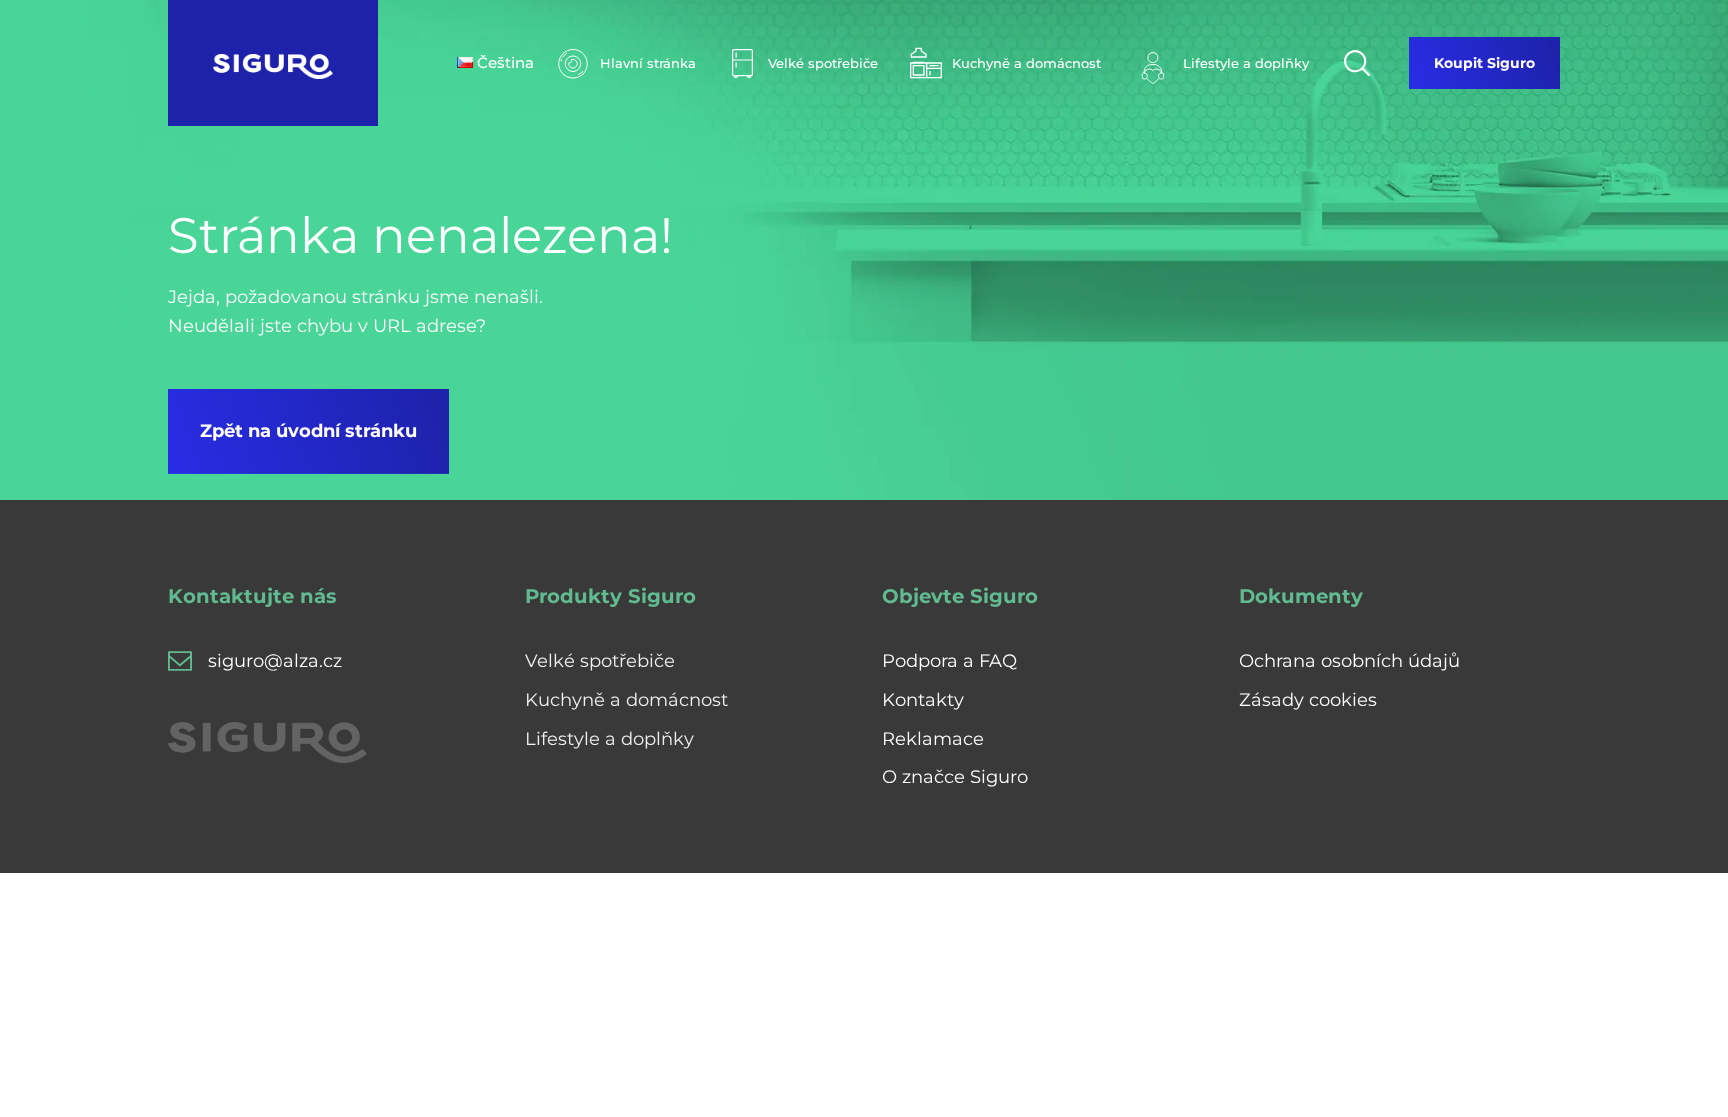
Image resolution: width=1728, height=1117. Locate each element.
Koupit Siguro (1484, 63)
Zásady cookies (1308, 700)
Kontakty (923, 700)
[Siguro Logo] (273, 63)
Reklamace (933, 739)
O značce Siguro (955, 777)
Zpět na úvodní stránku (308, 431)
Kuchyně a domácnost (626, 700)
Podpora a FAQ (949, 661)
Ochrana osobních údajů (1349, 661)
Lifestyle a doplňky (609, 739)
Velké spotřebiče (600, 661)
